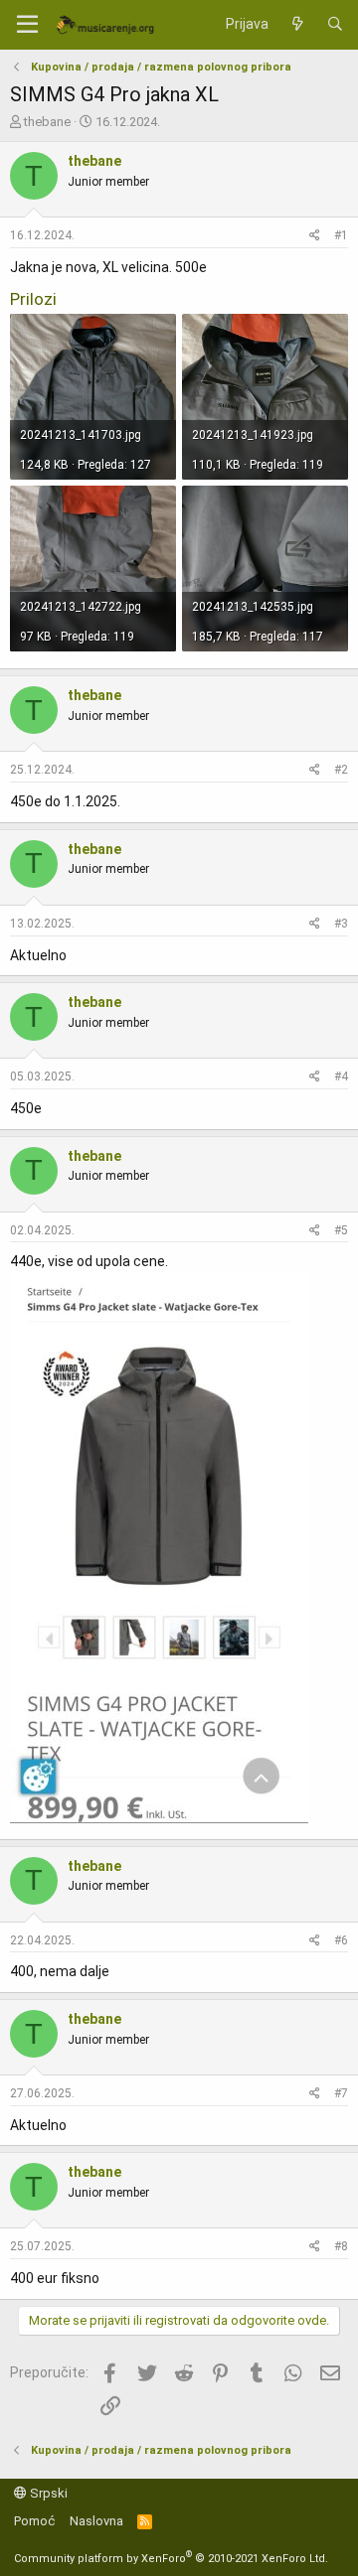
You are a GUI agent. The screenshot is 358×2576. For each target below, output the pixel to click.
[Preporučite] (315, 236)
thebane (47, 122)
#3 (341, 924)
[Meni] (27, 25)
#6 (341, 1940)
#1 (341, 235)
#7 (341, 2093)
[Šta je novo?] (297, 25)
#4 (341, 1076)
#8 (341, 2246)
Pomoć (34, 2521)
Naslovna (96, 2521)
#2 (341, 770)
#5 (341, 1230)
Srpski (47, 2493)
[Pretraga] (335, 25)
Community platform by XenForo (171, 2559)
